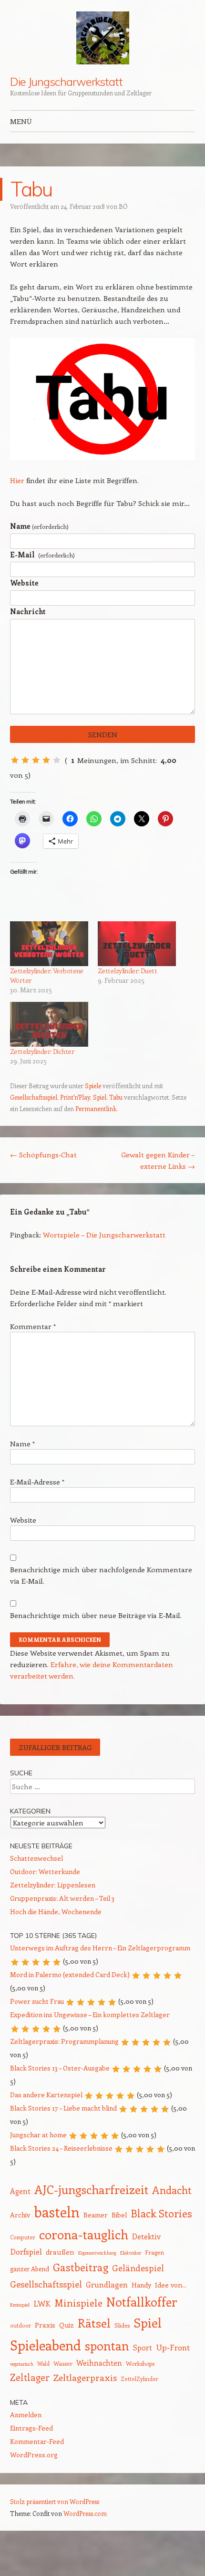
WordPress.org (34, 2455)
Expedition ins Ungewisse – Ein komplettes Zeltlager (90, 2014)
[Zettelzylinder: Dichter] (49, 1024)
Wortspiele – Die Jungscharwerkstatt (104, 1235)
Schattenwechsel (36, 1858)
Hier (17, 480)
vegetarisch (22, 2364)
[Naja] (25, 760)
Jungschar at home (38, 2135)
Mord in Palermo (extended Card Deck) (70, 1974)
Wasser (63, 2363)
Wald (43, 2364)
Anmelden (26, 2415)
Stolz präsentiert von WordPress (55, 2501)
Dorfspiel (26, 2251)
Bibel (119, 2215)
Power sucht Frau (37, 2001)
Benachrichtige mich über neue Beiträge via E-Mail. (96, 1615)
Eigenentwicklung (97, 2253)
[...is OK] (36, 760)
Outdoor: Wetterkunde (45, 1871)
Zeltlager (30, 2377)
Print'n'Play (75, 1097)
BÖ (123, 206)
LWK (42, 2303)
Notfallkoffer (142, 2302)
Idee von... (171, 2285)
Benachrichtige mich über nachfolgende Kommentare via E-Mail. (101, 1575)
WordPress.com (85, 2513)
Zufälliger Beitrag (55, 1747)
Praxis (45, 2325)
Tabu (116, 1097)
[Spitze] (57, 760)
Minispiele (78, 2303)
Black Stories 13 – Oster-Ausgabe (60, 2068)
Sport (143, 2347)
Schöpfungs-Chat (43, 1154)
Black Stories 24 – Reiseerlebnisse (61, 2148)
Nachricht (28, 611)
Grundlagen (107, 2284)
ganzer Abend (30, 2269)
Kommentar (33, 1326)
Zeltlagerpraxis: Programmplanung (64, 2041)
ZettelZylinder (139, 2379)
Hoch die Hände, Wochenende (56, 1911)
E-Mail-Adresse (37, 1482)
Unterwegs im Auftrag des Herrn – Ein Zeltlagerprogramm (100, 1948)
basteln (57, 2212)
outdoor (20, 2325)
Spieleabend (46, 2345)
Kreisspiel (20, 2305)
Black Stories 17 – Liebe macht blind (63, 2108)
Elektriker (131, 2253)
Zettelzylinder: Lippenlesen (53, 1885)
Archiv (20, 2215)
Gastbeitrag (81, 2267)
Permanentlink (96, 1108)
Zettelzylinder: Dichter (42, 1051)
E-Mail (42, 555)
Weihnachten (99, 2363)
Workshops (140, 2363)
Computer (23, 2237)
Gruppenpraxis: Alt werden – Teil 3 (62, 1898)
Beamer (96, 2215)
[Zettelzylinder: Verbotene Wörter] (49, 944)
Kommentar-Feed (37, 2441)
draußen (60, 2252)
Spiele (93, 1086)
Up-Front (173, 2347)
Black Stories (161, 2213)
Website (24, 583)
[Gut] (46, 760)
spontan (107, 2346)
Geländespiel (138, 2268)
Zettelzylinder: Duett (127, 971)
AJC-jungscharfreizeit (91, 2189)
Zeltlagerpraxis (85, 2377)
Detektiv (146, 2236)
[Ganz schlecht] (15, 760)
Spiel (100, 1097)
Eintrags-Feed (31, 2428)
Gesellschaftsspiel (34, 1097)
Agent (20, 2191)
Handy (141, 2285)
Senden (103, 734)
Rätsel (94, 2323)
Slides (122, 2325)
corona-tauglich (84, 2234)
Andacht (172, 2190)
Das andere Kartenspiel (46, 2095)
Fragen (154, 2252)
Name (39, 526)
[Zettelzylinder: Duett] (137, 944)
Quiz (67, 2325)
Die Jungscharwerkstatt (66, 82)
